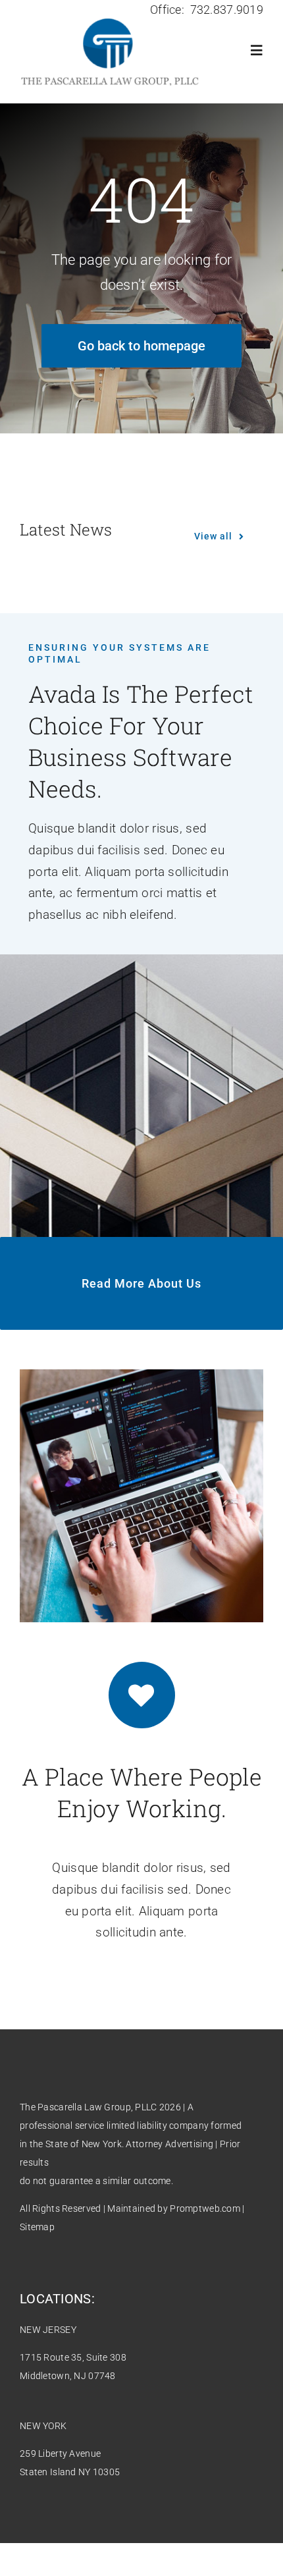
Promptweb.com (205, 2208)
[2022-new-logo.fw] (110, 18)
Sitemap (37, 2227)
